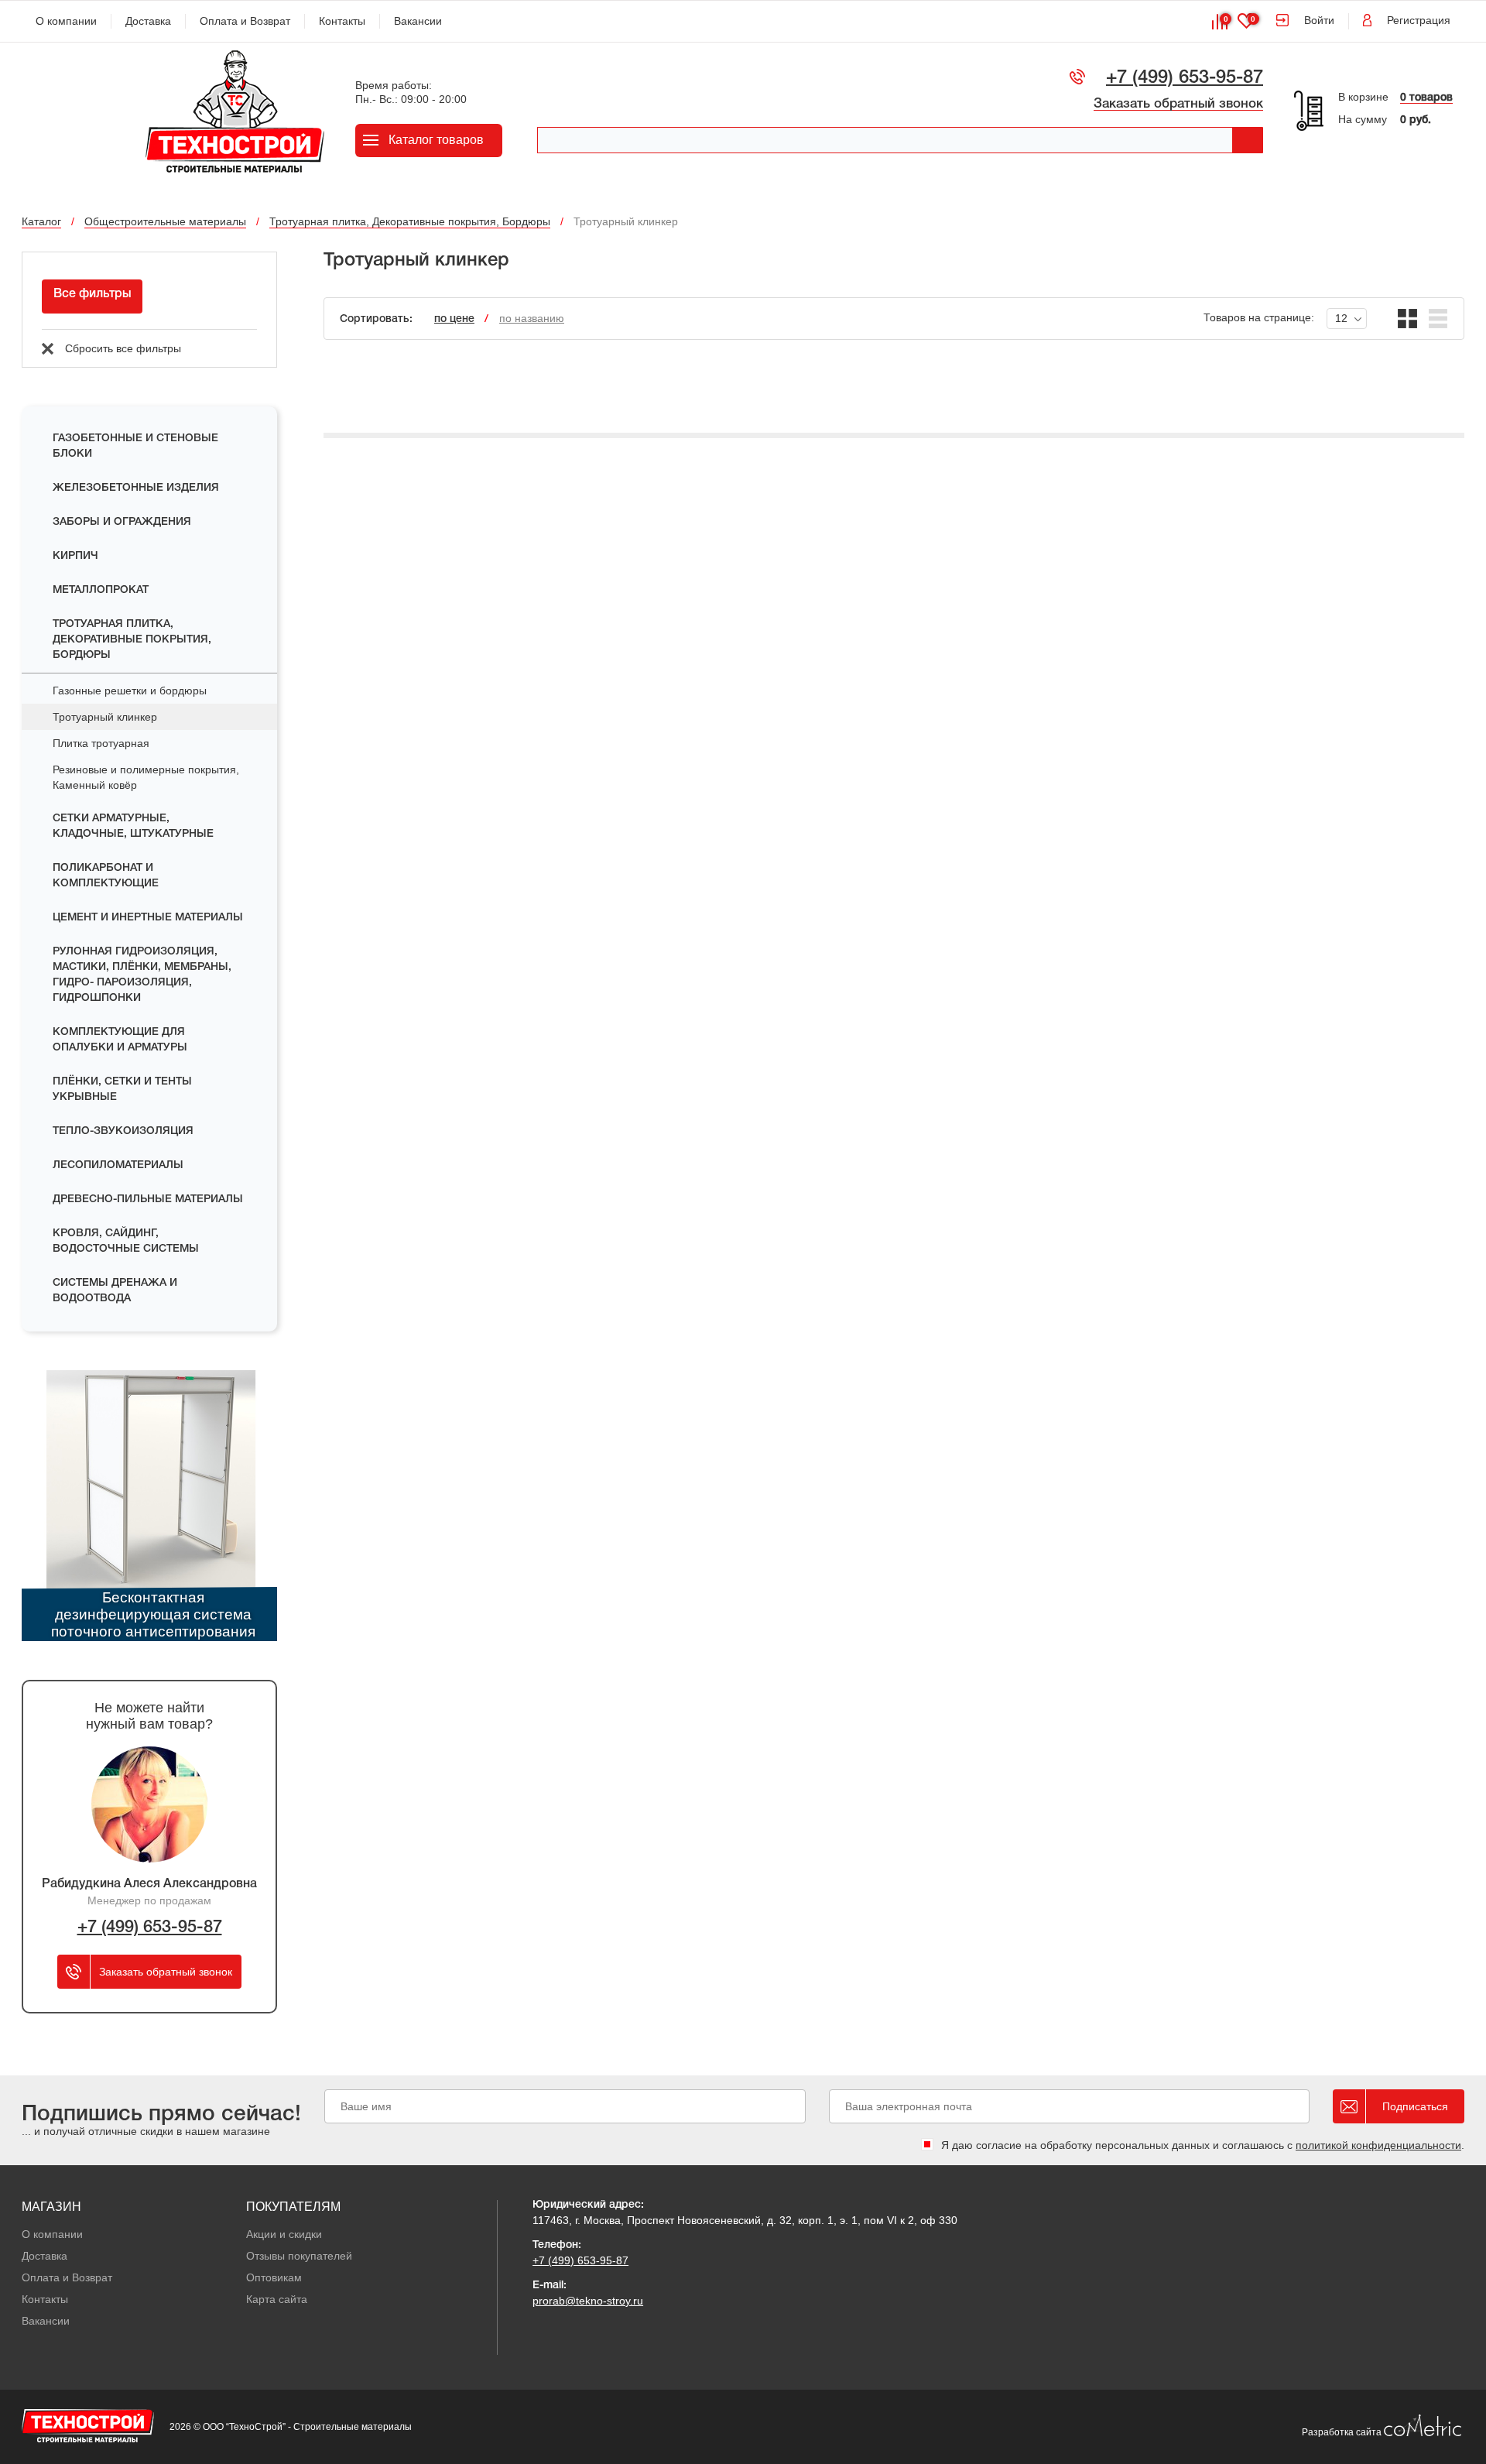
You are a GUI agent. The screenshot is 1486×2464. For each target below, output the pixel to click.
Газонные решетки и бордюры (130, 691)
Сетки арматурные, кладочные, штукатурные (133, 826)
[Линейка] (1438, 319)
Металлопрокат (101, 590)
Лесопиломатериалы (118, 1165)
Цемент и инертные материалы (148, 918)
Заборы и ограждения (122, 522)
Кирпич (75, 556)
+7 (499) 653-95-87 (1185, 78)
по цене (454, 319)
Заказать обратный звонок (1178, 104)
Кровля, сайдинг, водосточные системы (126, 1241)
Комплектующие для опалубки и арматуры (120, 1040)
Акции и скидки (284, 2234)
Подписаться (1415, 2106)
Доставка (148, 21)
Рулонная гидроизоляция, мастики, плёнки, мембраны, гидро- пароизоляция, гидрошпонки (142, 975)
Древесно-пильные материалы (148, 1199)
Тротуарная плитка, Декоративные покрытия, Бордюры (132, 640)
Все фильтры (92, 294)
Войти (1319, 20)
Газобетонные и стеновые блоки (135, 446)
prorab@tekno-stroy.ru (588, 2301)
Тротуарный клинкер (105, 717)
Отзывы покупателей (299, 2256)
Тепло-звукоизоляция (123, 1131)
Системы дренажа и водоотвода (115, 1291)
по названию (532, 318)
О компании (66, 21)
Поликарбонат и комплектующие (106, 876)
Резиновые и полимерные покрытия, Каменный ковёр (146, 777)
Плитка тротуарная (101, 743)
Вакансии (418, 21)
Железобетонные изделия (136, 488)
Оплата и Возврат (245, 21)
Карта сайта (277, 2299)
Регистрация (1419, 20)
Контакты (342, 21)
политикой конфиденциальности (1378, 2145)
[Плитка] (1407, 319)
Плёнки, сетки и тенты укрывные (122, 1090)
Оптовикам (274, 2277)
